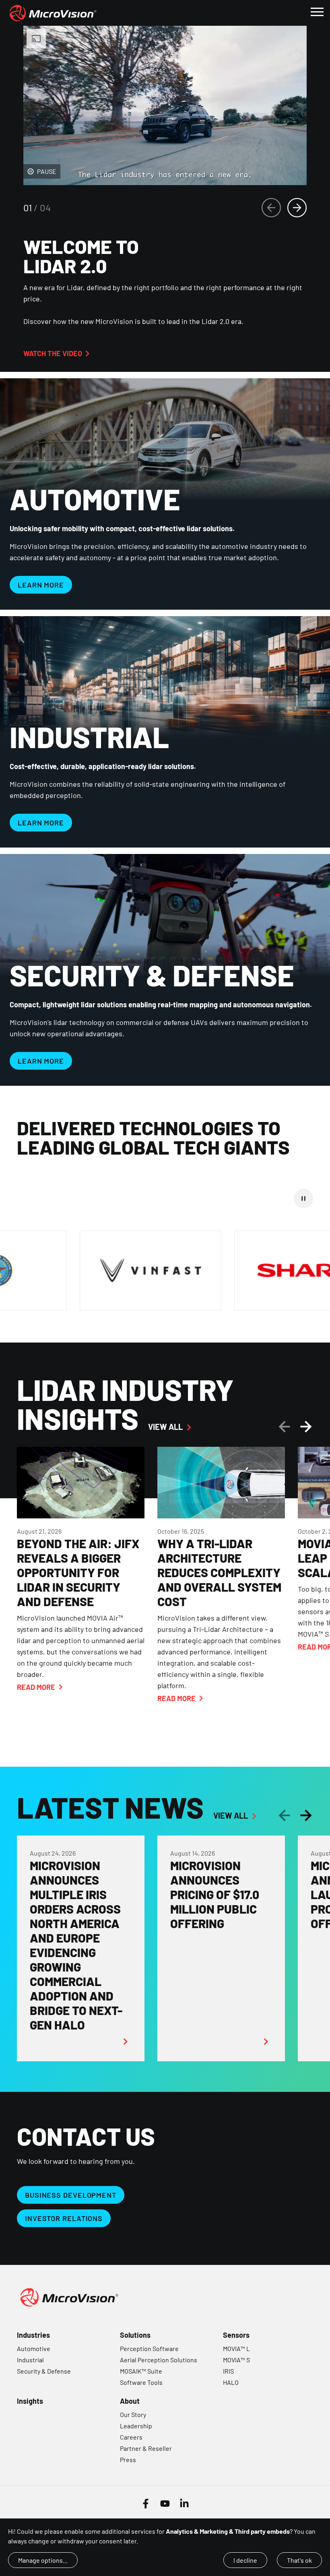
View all (165, 1427)
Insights (30, 2401)
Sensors (236, 2335)
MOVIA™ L (236, 2348)
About (130, 2401)
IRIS (228, 2371)
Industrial (30, 2360)
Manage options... (43, 2560)
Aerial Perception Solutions (159, 2360)
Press (128, 2459)
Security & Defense (44, 2371)
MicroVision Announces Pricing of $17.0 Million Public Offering (215, 1894)
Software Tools (141, 2382)
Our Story (133, 2414)
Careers (131, 2437)
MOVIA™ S (236, 2360)
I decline (245, 2560)
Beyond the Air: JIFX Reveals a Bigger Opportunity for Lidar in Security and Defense (78, 1572)
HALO (231, 2382)
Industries (33, 2335)
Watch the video (53, 353)
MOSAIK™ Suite (141, 2371)
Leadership (136, 2426)
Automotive (34, 2348)
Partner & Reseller (146, 2448)
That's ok (299, 2560)
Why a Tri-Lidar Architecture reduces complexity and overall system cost (219, 1572)
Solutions (135, 2335)
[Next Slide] (297, 208)
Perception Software (149, 2348)
